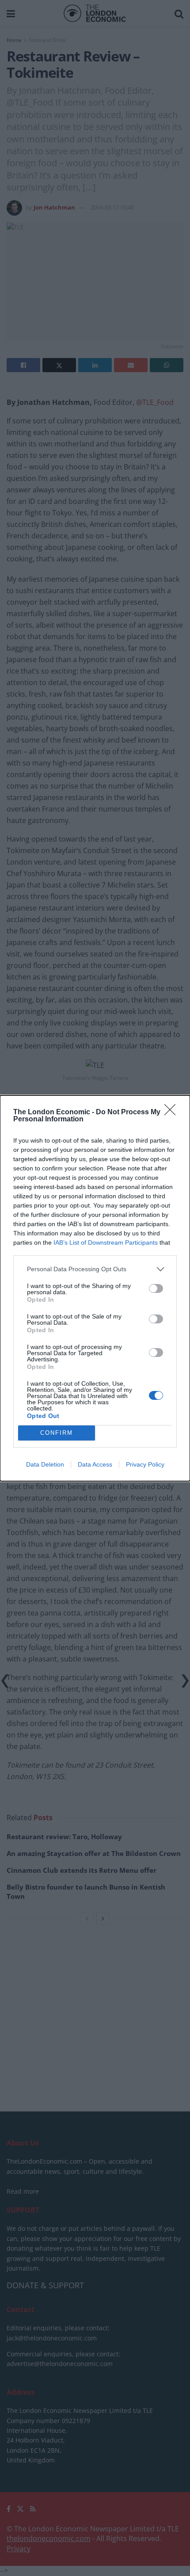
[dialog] (95, 1288)
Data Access (95, 1464)
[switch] (156, 1288)
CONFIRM (57, 1433)
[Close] (173, 1113)
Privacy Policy (145, 1464)
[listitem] (95, 1269)
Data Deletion (45, 1464)
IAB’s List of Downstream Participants (106, 1242)
